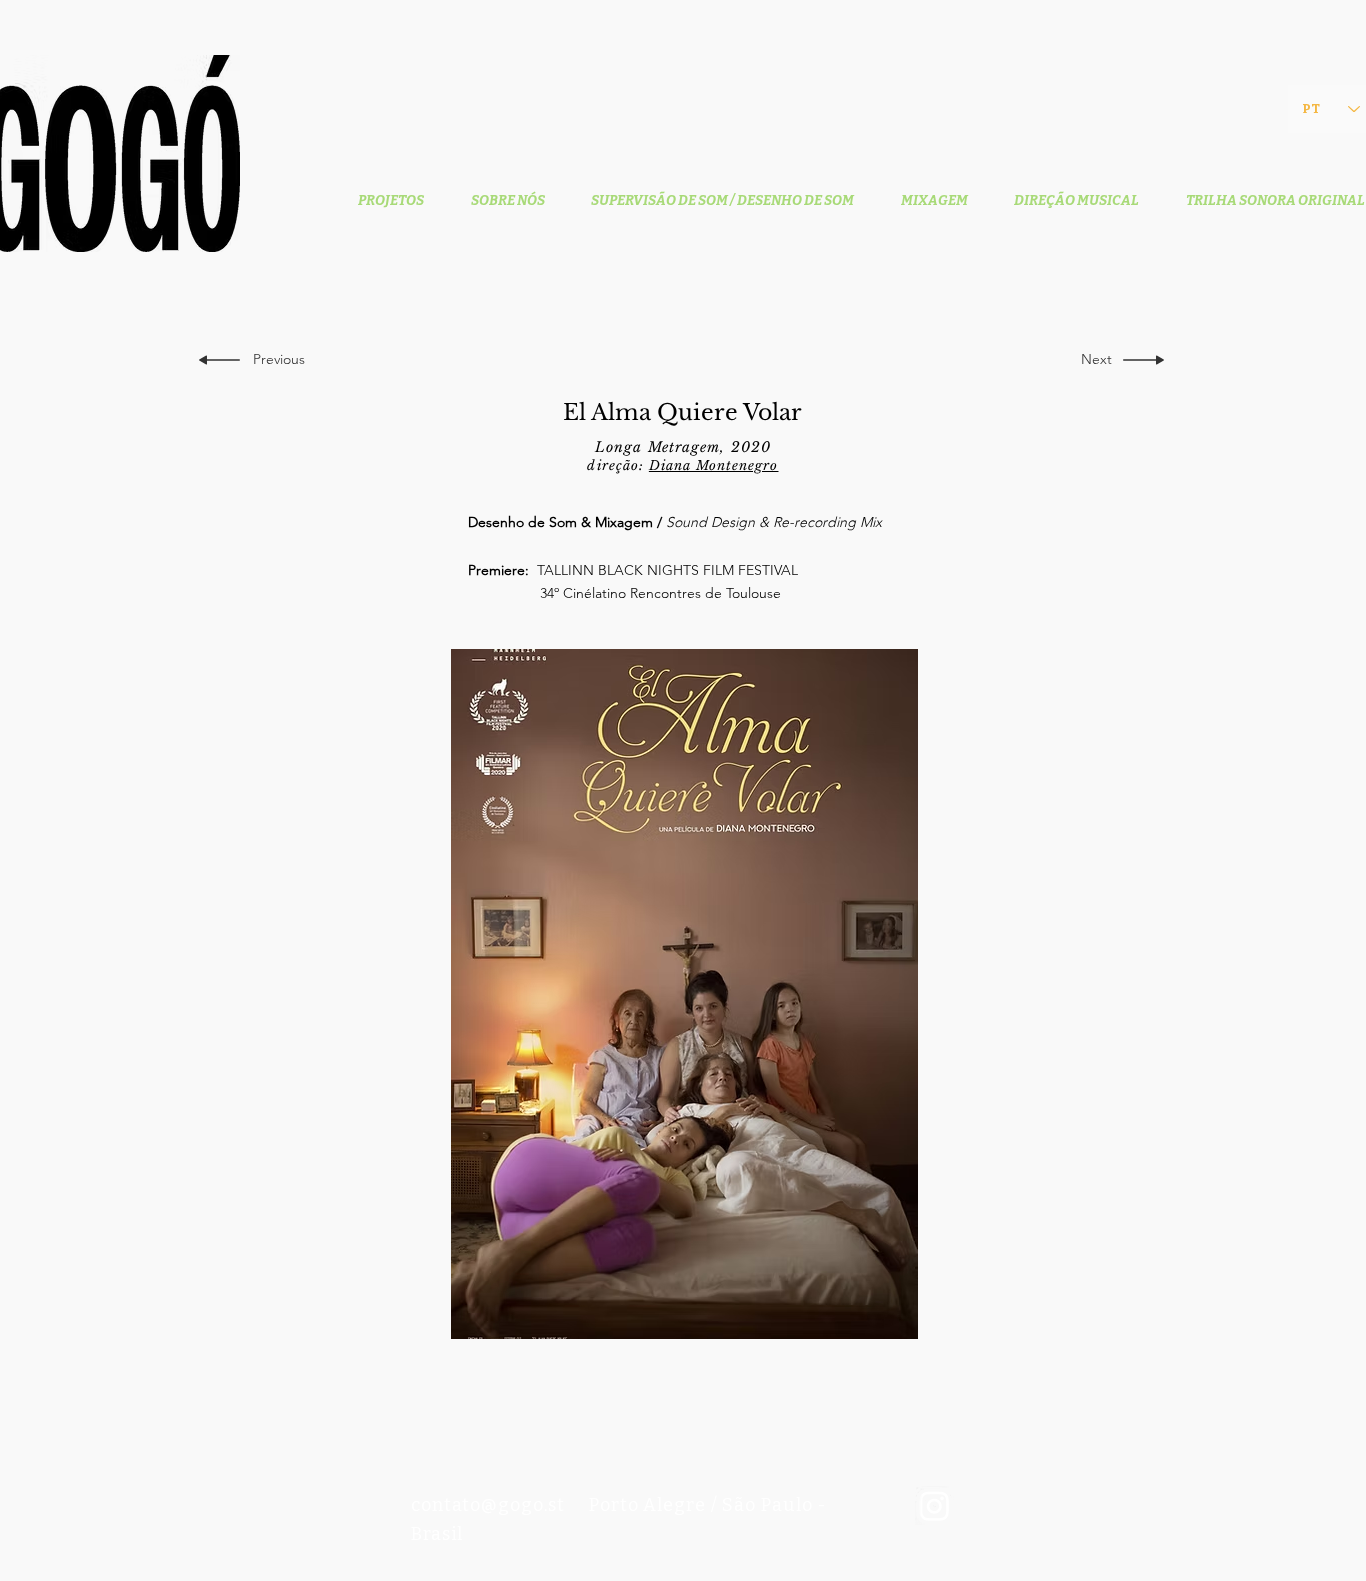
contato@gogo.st (488, 1505)
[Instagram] (934, 1505)
